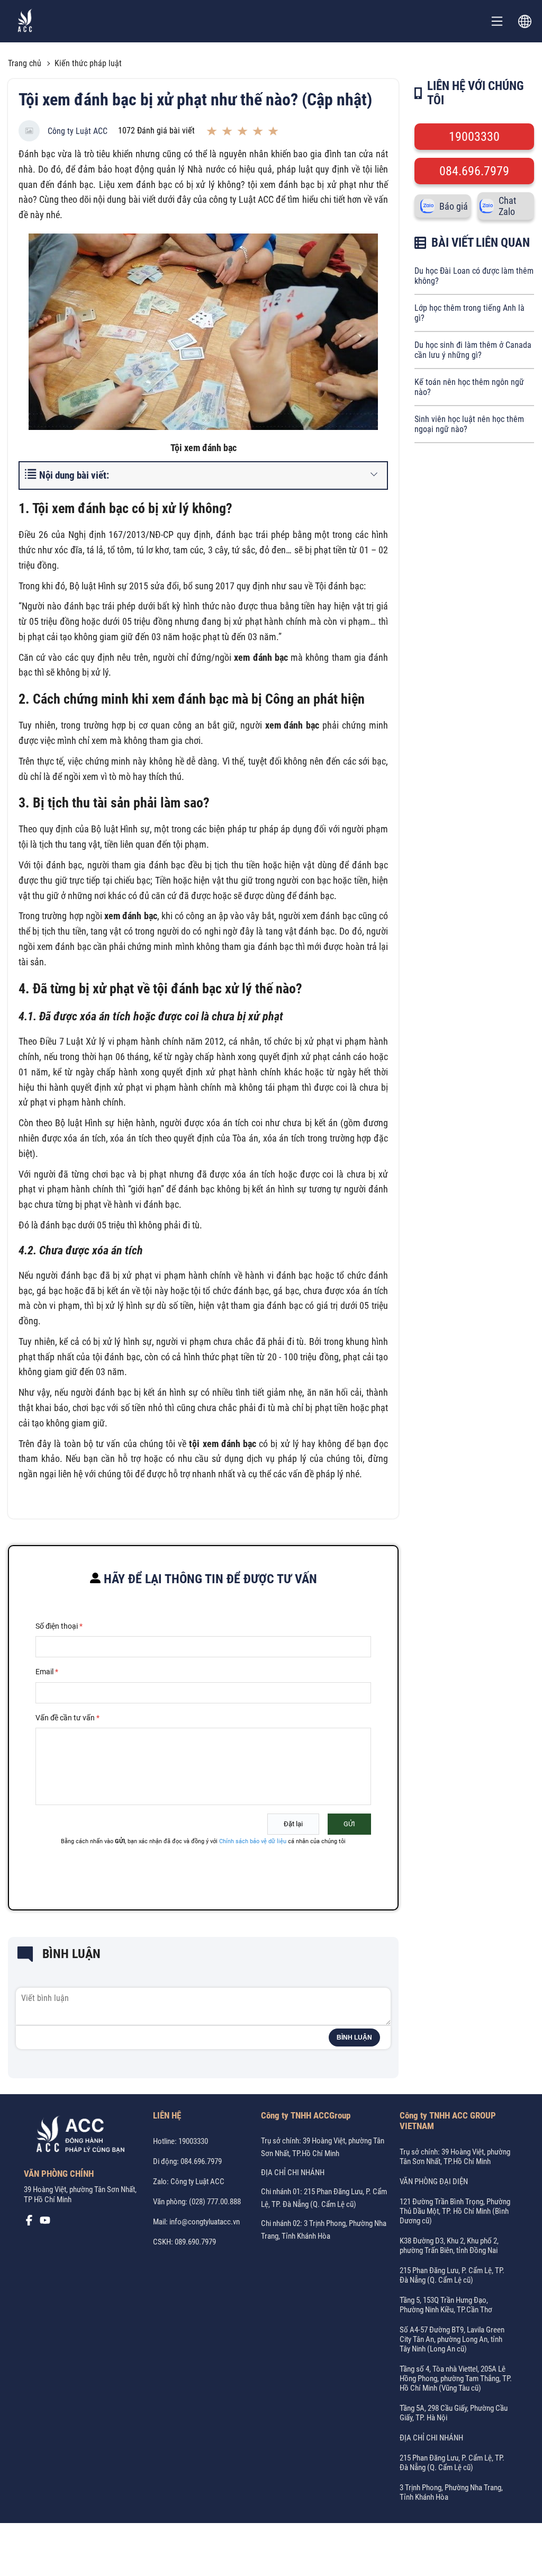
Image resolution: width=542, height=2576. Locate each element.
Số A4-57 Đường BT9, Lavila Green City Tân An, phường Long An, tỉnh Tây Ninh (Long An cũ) (452, 2339)
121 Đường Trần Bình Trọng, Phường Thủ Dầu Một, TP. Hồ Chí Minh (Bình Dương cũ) (455, 2211)
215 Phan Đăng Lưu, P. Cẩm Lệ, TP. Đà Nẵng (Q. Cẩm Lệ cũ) (452, 2275)
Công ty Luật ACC (78, 131)
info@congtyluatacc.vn (205, 2222)
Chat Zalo (507, 206)
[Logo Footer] (77, 2137)
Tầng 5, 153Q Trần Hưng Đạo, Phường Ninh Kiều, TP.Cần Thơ (446, 2305)
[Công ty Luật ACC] (25, 21)
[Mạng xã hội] (29, 2223)
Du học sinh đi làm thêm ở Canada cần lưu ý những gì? (473, 350)
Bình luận (354, 2038)
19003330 (474, 137)
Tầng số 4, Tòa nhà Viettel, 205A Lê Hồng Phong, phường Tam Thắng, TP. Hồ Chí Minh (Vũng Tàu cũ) (456, 2378)
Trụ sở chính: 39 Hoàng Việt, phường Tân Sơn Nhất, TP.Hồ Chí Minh (455, 2157)
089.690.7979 (195, 2242)
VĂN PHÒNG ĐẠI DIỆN (434, 2182)
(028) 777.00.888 (215, 2202)
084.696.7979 (474, 171)
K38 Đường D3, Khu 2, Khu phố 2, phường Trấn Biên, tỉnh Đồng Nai (449, 2246)
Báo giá (454, 206)
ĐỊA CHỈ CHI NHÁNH (293, 2173)
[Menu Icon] (497, 21)
